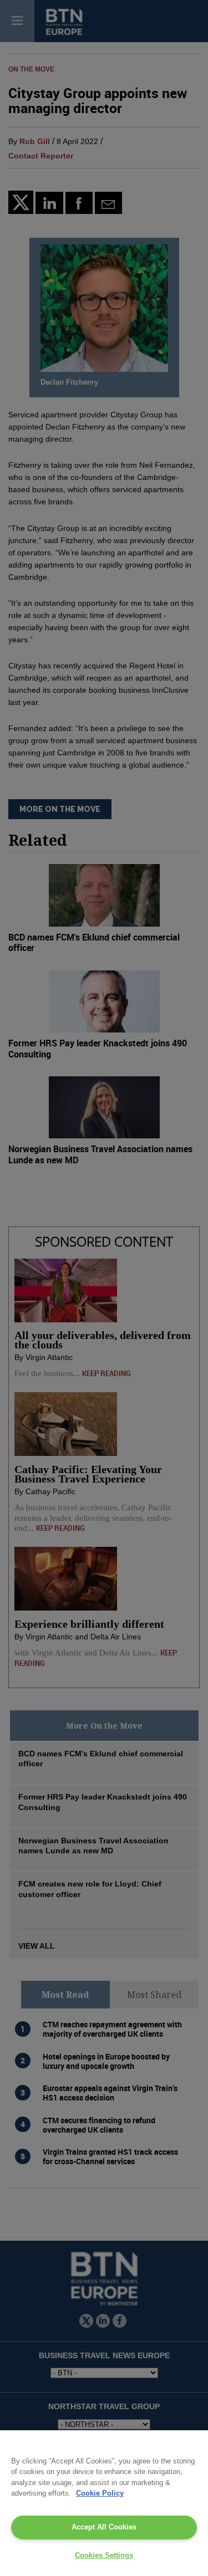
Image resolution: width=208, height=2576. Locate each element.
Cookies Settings (104, 2555)
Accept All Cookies (104, 2527)
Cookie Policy (100, 2493)
